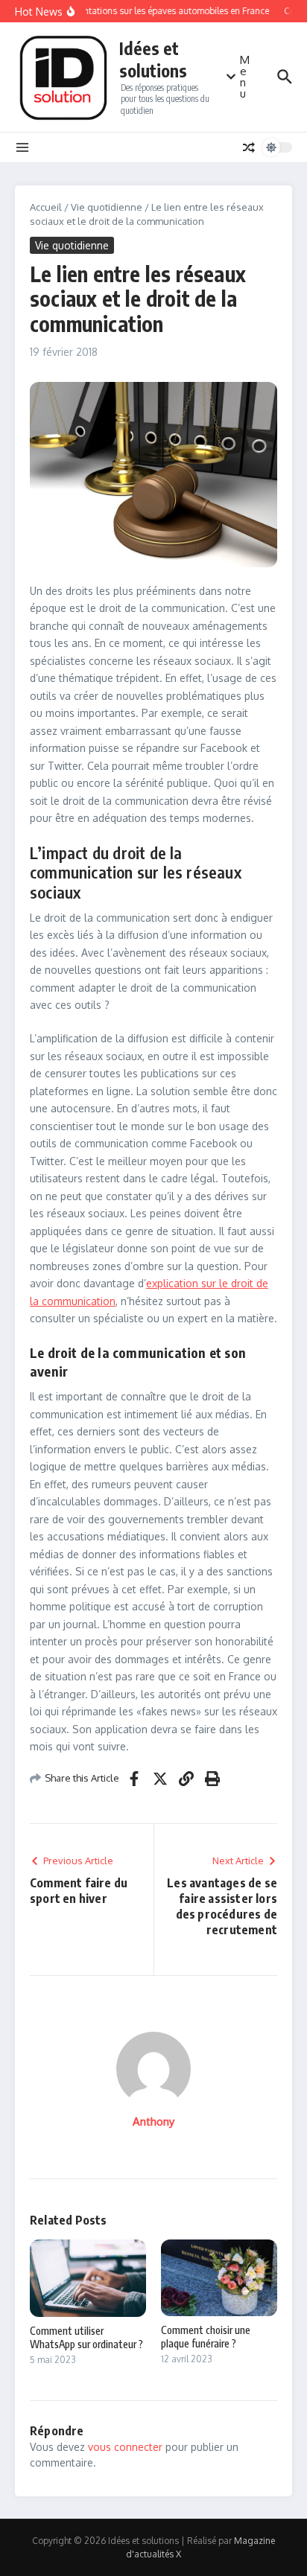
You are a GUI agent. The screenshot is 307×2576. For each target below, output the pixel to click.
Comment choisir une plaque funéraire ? (206, 2337)
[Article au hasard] (249, 147)
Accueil (46, 207)
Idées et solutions (153, 59)
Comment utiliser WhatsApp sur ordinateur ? (86, 2337)
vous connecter (125, 2447)
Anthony (153, 2121)
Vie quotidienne (107, 207)
